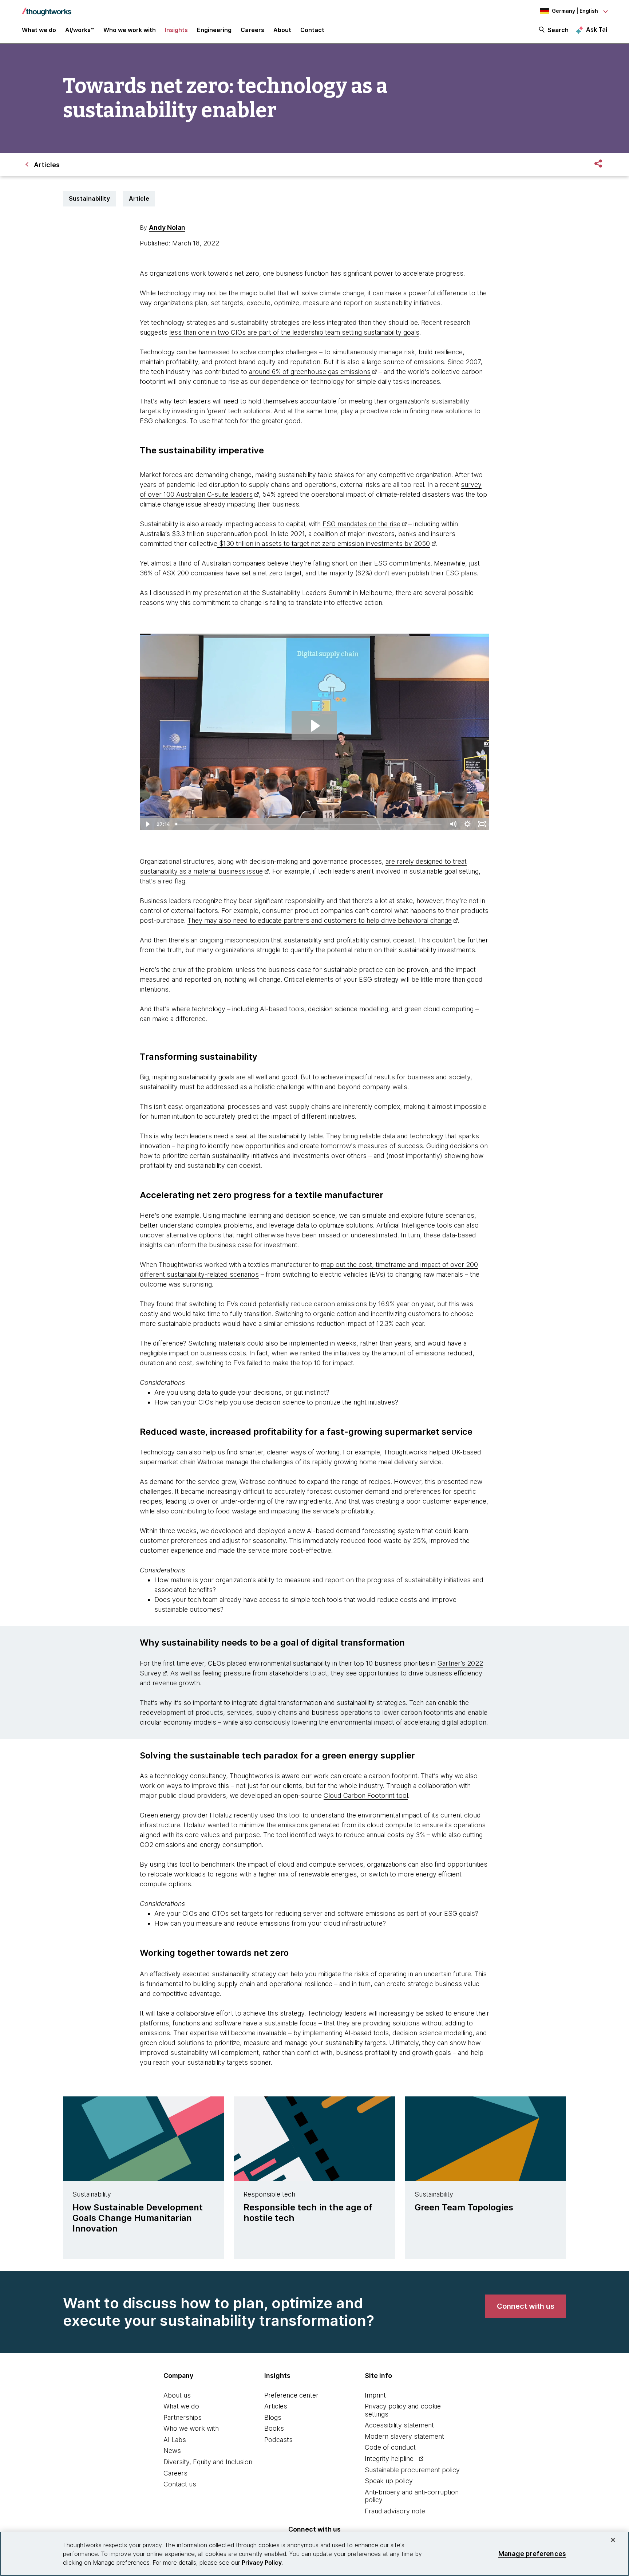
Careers (175, 2473)
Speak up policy (389, 2481)
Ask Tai (597, 29)
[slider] (309, 824)
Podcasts (278, 2440)
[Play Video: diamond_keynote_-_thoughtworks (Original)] (314, 726)
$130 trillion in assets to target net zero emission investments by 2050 (324, 543)
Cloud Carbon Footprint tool (366, 1795)
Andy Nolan (167, 227)
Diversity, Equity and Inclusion (208, 2462)
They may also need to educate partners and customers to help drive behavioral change (320, 920)
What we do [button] (39, 30)
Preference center (291, 2395)
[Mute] (453, 824)
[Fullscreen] (482, 824)
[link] (526, 2306)
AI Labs (175, 2440)
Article (139, 198)
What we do (181, 2406)
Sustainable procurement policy (412, 2470)
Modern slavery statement (404, 2436)
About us (177, 2395)
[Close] (613, 2540)
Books (274, 2428)
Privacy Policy (262, 2563)
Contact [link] (312, 30)
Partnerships (183, 2417)
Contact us (180, 2484)
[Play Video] (147, 824)
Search (558, 30)
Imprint (375, 2395)
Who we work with (191, 2428)
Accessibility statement (399, 2425)
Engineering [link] (214, 30)
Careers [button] (252, 30)
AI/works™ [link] (80, 30)
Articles (276, 2406)
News (172, 2451)
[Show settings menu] (467, 824)
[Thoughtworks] (47, 8)
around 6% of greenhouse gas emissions (310, 372)
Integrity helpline (389, 2459)
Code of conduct (390, 2447)
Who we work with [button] (130, 30)
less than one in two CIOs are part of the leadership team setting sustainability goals (294, 332)
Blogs (273, 2417)
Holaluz (221, 1815)
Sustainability (89, 198)
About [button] (282, 30)
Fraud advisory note (395, 2511)
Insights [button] (176, 30)
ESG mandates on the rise (361, 524)
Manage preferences (532, 2554)
